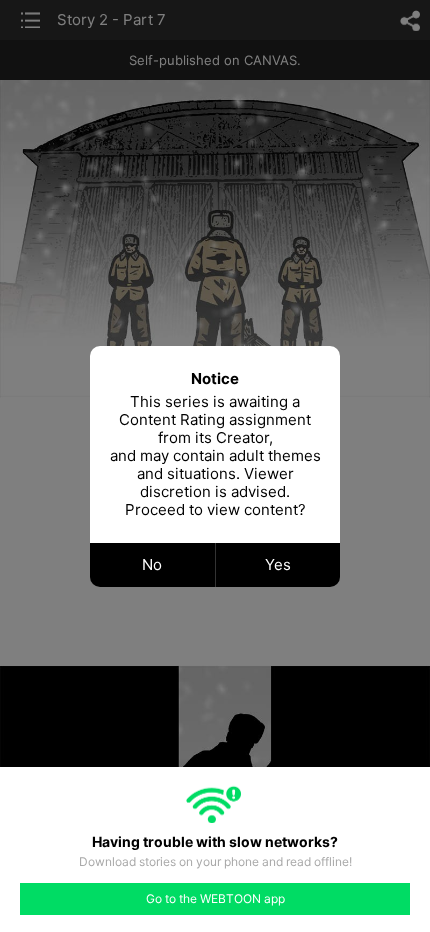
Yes (278, 564)
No (152, 564)
